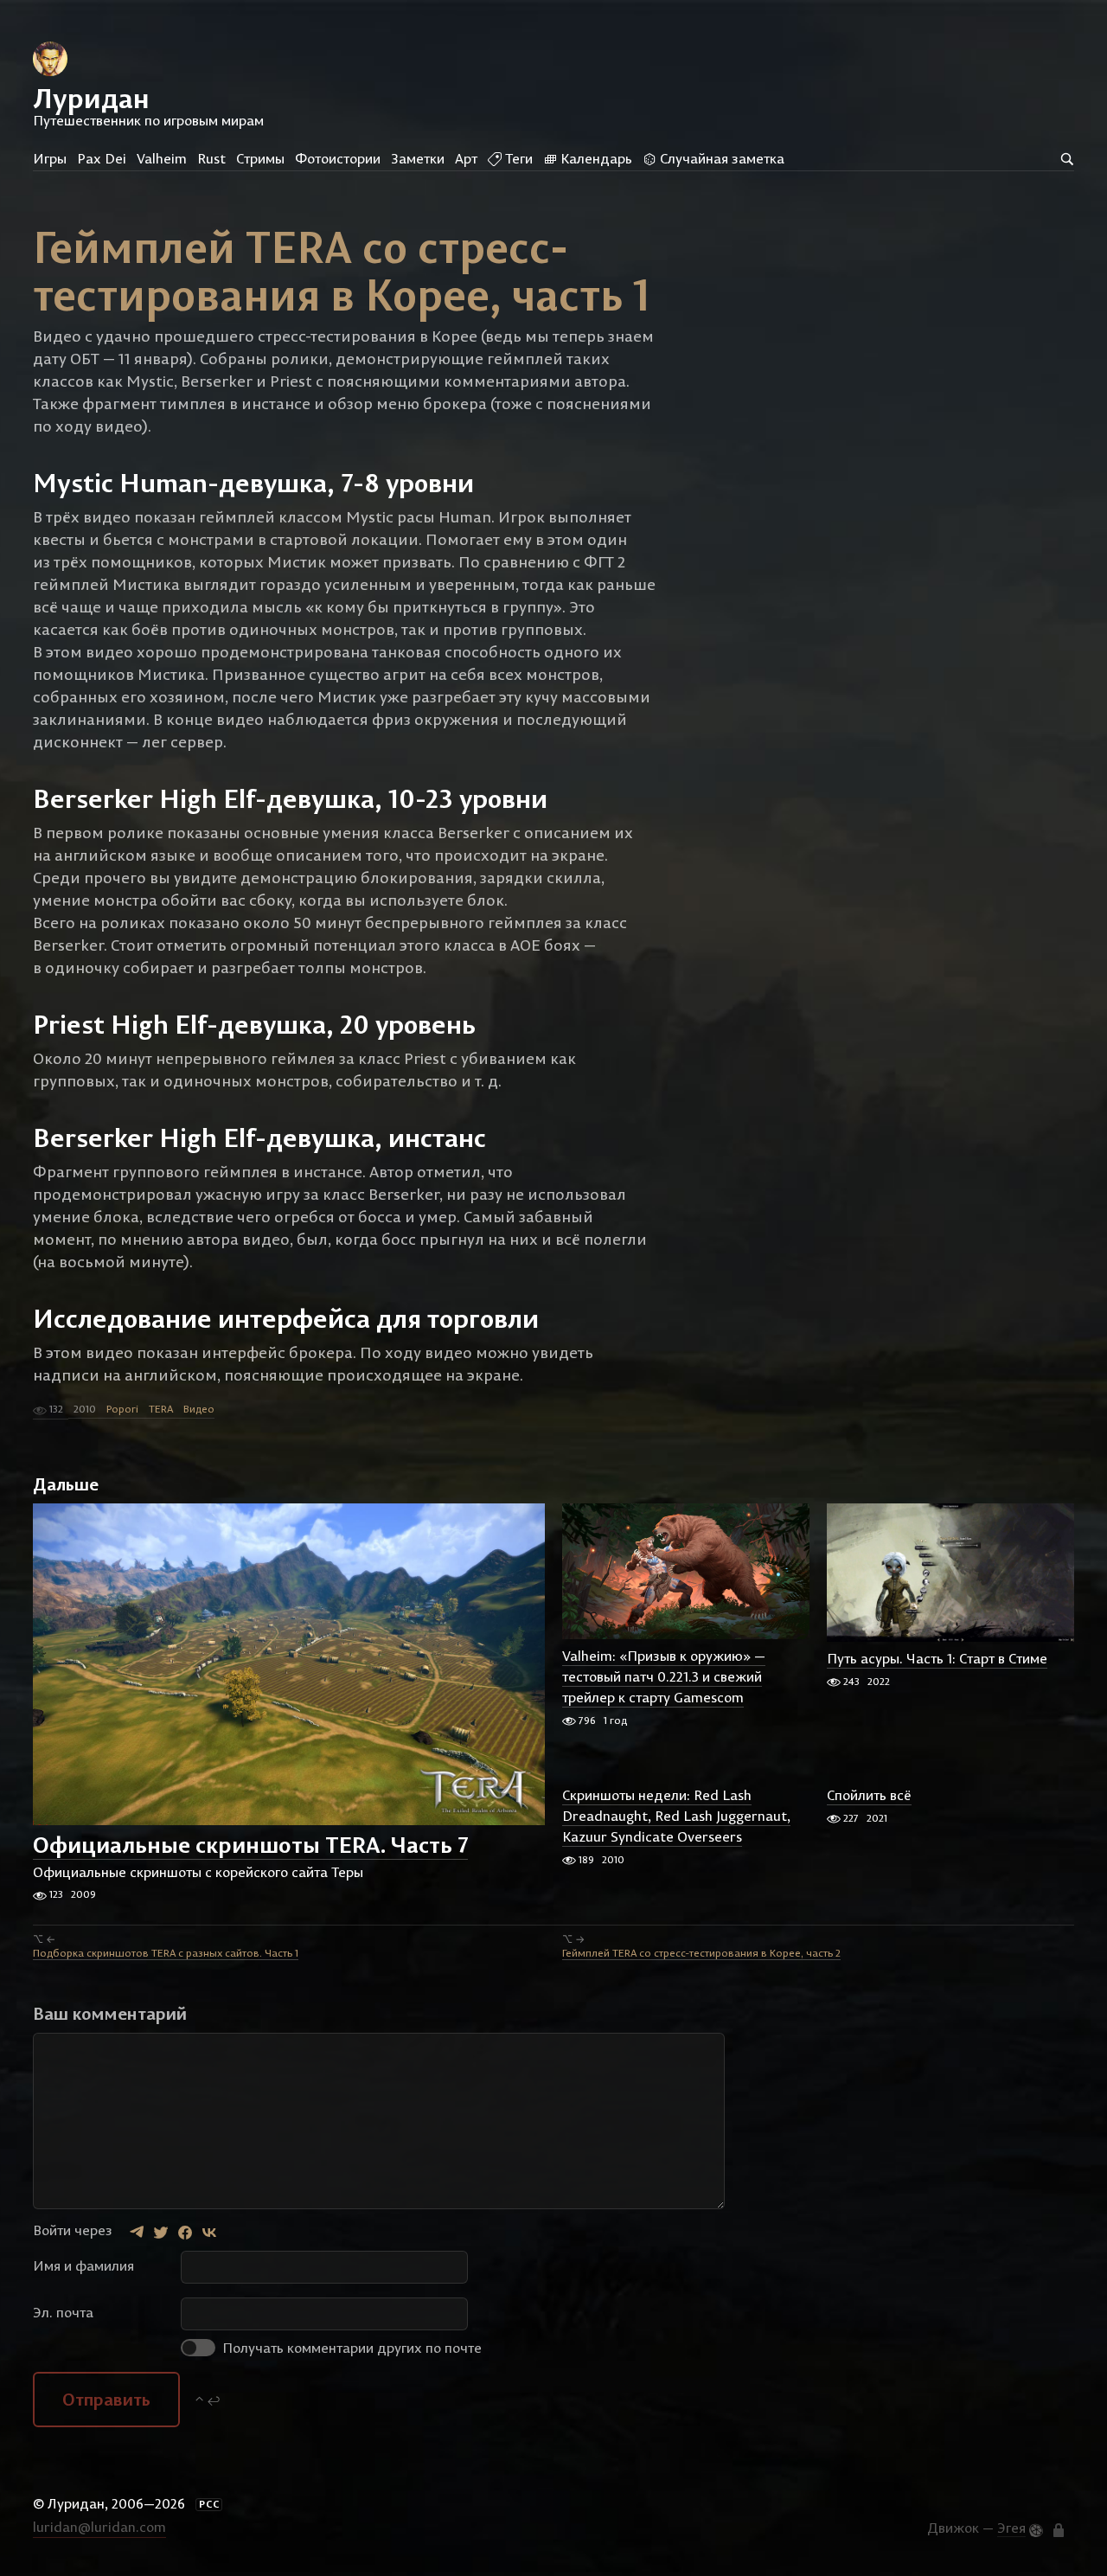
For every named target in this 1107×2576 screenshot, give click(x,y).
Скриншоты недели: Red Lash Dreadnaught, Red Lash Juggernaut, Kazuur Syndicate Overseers (676, 1817)
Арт (466, 158)
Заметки (418, 158)
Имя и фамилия (83, 2265)
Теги (517, 158)
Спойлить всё (869, 1796)
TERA (161, 1409)
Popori (122, 1409)
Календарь (595, 158)
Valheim (162, 158)
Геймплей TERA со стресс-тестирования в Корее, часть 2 (701, 1953)
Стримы (260, 158)
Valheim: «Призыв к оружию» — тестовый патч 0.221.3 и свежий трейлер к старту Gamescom (664, 1677)
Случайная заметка (720, 158)
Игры (50, 158)
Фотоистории (338, 158)
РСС (209, 2504)
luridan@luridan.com (99, 2527)
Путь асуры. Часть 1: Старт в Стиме (937, 1659)
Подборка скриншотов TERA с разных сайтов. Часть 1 (166, 1953)
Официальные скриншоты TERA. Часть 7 (250, 1845)
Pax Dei (102, 158)
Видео (199, 1409)
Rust (211, 158)
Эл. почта (63, 2312)
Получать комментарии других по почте (350, 2348)
